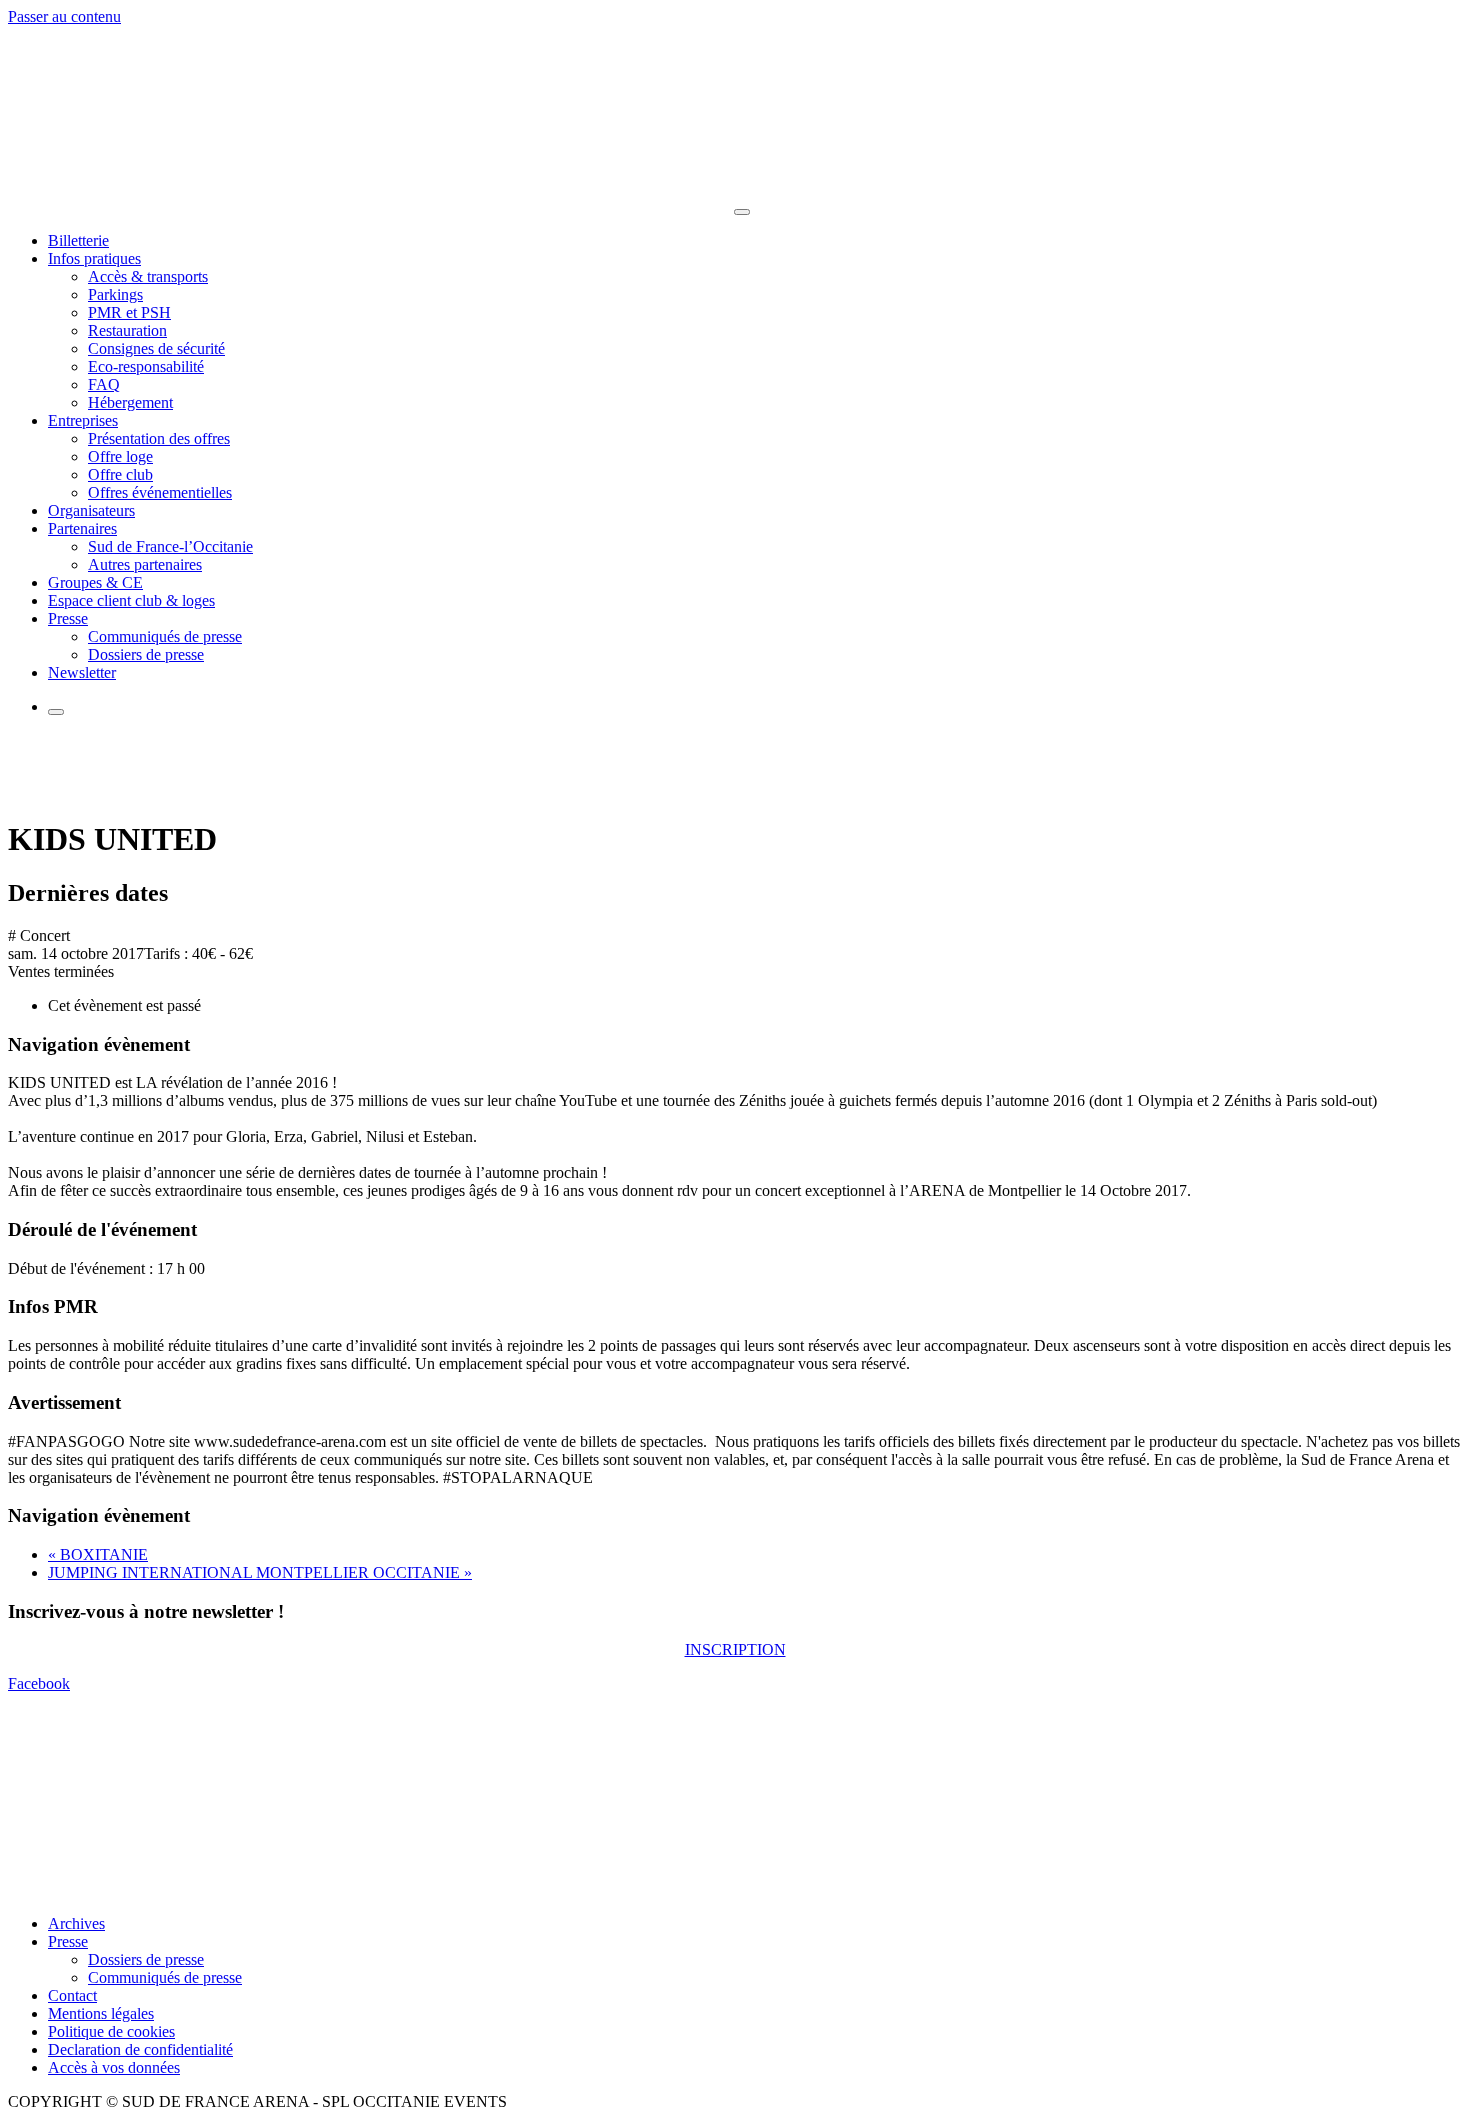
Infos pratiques (94, 258)
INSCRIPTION (735, 1649)
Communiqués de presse (165, 636)
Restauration (127, 330)
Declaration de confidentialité (140, 2049)
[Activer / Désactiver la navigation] (742, 212)
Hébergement (130, 402)
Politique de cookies (111, 2031)
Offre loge (120, 456)
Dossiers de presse (146, 654)
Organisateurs (91, 510)
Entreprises (83, 420)
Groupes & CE (95, 582)
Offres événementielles (160, 492)
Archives (76, 1923)
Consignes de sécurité (156, 348)
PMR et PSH (129, 312)
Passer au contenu (64, 16)
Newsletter (82, 672)
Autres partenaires (145, 564)
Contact (72, 1995)
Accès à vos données (114, 2067)
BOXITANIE (98, 1554)
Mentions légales (101, 2013)
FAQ (104, 384)
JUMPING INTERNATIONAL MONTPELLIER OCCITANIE (260, 1572)
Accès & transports (148, 276)
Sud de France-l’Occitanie (170, 546)
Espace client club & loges (131, 600)
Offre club (120, 474)
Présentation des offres (159, 438)
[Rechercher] (56, 712)
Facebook (39, 1683)
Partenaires (82, 528)
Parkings (115, 294)
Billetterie (78, 240)
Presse (68, 618)
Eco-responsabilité (146, 366)
